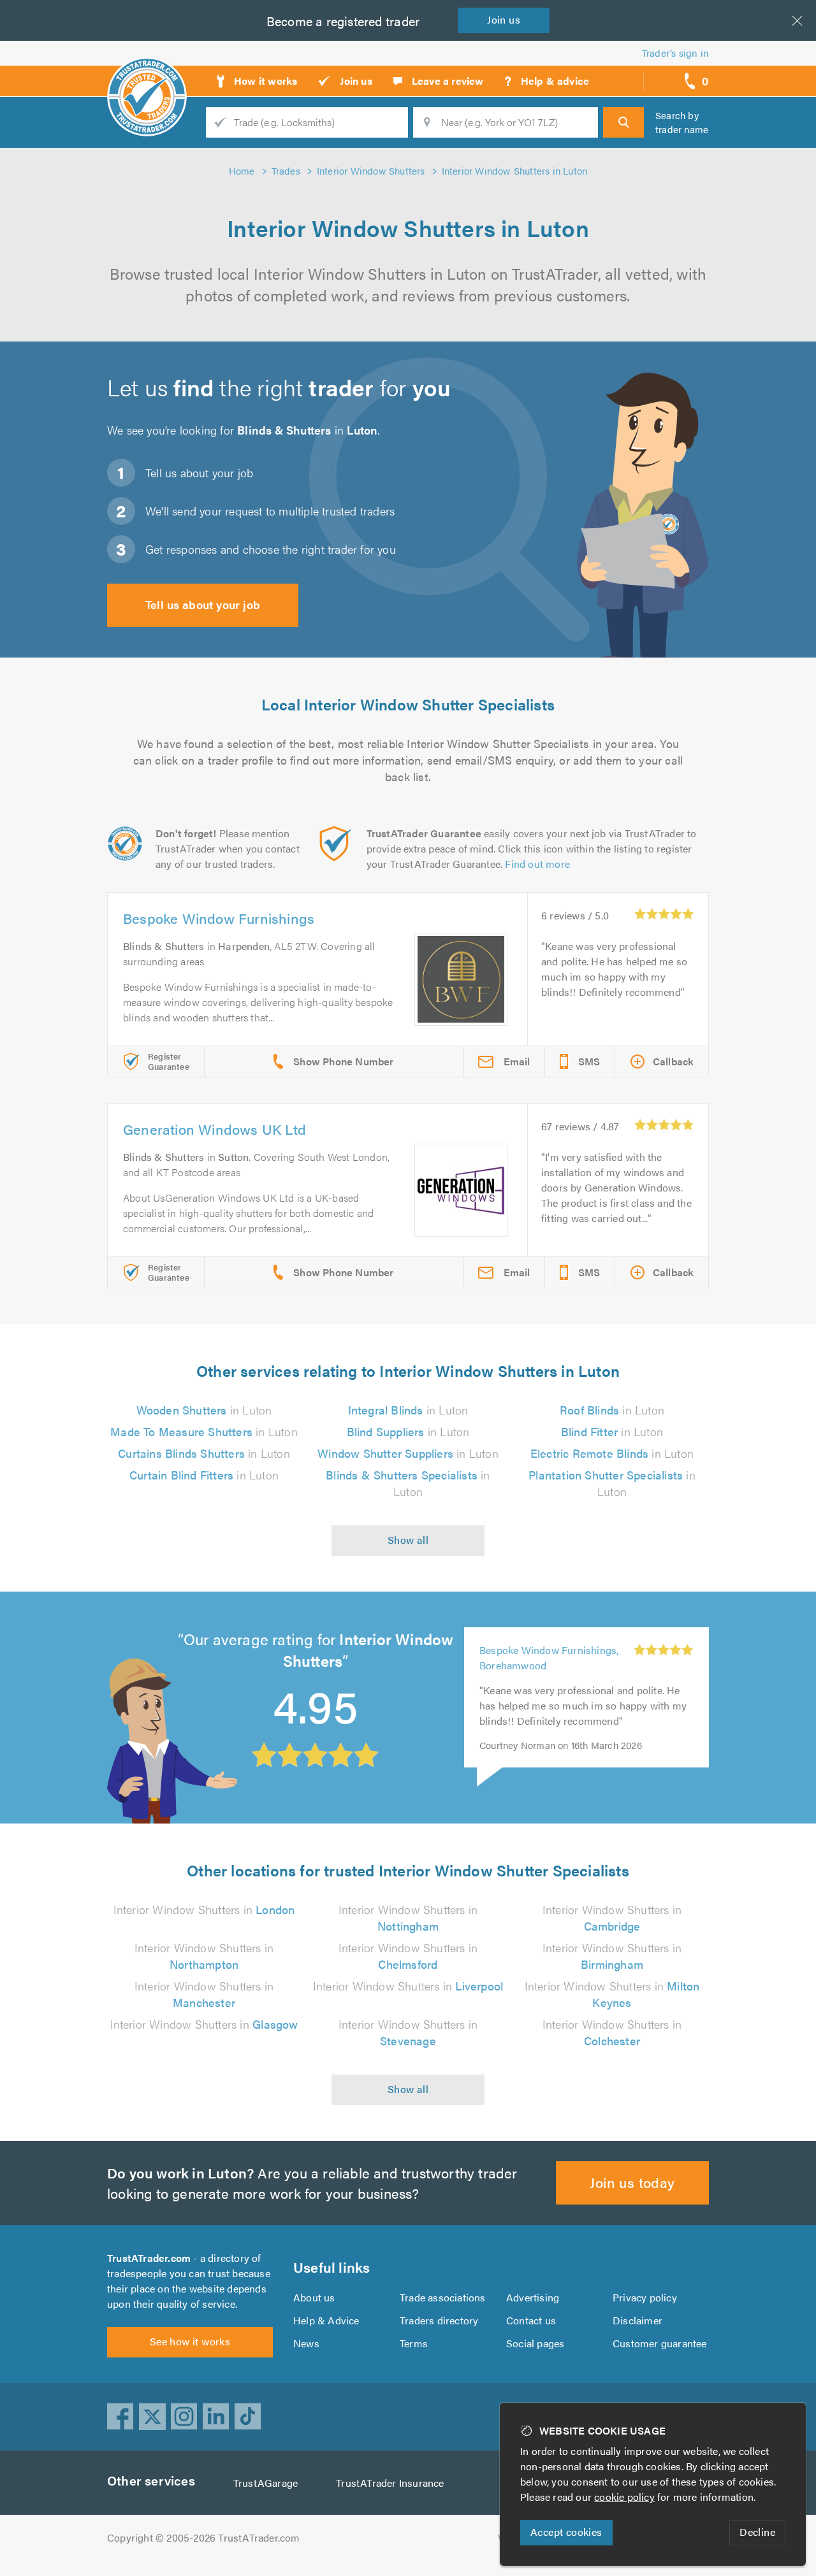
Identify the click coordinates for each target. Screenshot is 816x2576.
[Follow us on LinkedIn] (216, 2417)
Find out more (537, 864)
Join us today (632, 2182)
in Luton (204, 1410)
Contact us (531, 2320)
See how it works (190, 2341)
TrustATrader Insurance (390, 2483)
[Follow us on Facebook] (120, 2417)
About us (314, 2297)
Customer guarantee (660, 2343)
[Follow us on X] (152, 2417)
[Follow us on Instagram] (184, 2417)
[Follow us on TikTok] (248, 2417)
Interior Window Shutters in (204, 1909)
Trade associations (443, 2297)
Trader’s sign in (675, 53)
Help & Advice (326, 2320)
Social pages (535, 2343)
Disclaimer (637, 2320)
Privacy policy (645, 2297)
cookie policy (624, 2497)
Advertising (533, 2297)
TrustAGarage (266, 2483)
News (306, 2343)
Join (504, 19)
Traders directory (439, 2320)
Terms (414, 2343)
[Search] (623, 122)
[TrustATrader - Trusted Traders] (147, 76)
